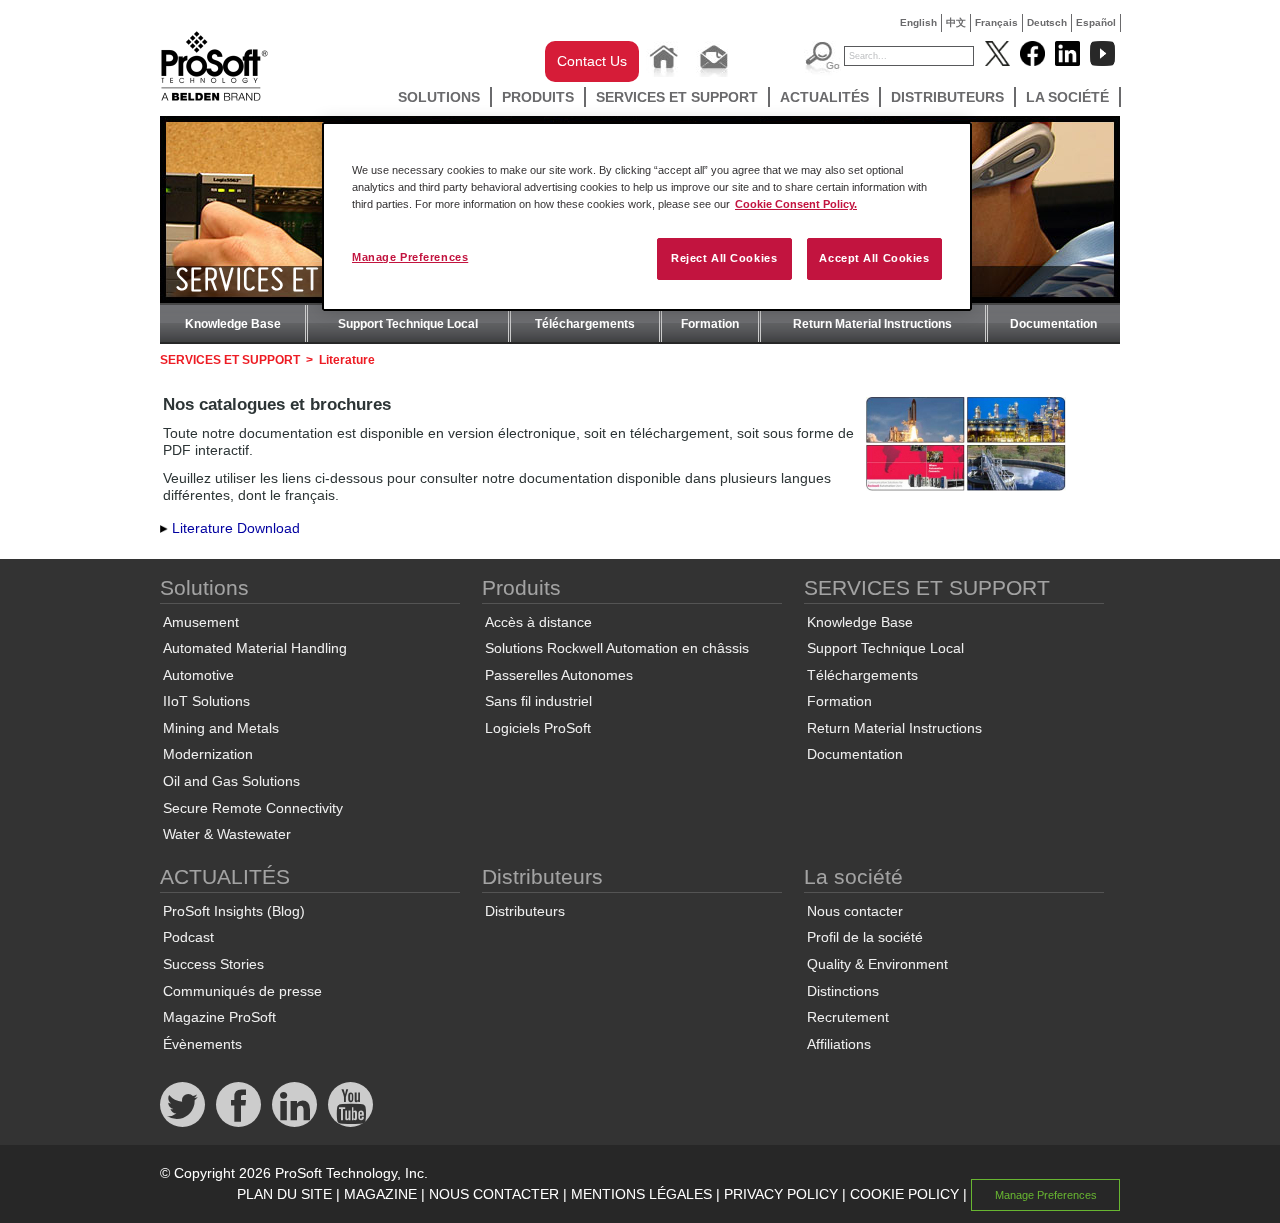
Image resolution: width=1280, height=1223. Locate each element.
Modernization (208, 754)
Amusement (201, 622)
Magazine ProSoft (219, 1017)
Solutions (439, 97)
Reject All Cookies (724, 258)
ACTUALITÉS (824, 97)
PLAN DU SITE (284, 1194)
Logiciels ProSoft (538, 728)
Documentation (1053, 324)
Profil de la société (865, 937)
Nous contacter (855, 911)
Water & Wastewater (227, 834)
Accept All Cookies (874, 258)
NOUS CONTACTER (494, 1194)
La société (1067, 97)
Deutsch (1047, 22)
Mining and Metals (221, 728)
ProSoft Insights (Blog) (234, 911)
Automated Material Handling (255, 648)
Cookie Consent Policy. (796, 204)
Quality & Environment (877, 964)
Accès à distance (538, 622)
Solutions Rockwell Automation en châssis (617, 648)
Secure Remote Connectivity (253, 808)
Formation (710, 324)
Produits (538, 97)
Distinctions (843, 991)
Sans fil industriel (538, 701)
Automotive (198, 675)
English (918, 22)
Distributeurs (947, 97)
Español (1096, 22)
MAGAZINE (380, 1194)
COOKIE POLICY (904, 1194)
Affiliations (839, 1044)
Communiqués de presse (242, 991)
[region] (647, 216)
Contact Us (592, 61)
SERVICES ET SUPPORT (677, 97)
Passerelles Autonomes (559, 675)
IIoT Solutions (206, 701)
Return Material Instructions (872, 324)
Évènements (202, 1044)
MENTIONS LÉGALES (641, 1194)
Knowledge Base (233, 324)
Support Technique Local (408, 324)
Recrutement (848, 1017)
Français (996, 22)
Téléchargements (585, 324)
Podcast (188, 937)
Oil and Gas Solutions (231, 781)
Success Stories (213, 964)
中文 (956, 22)
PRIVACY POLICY (781, 1194)
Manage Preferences (410, 257)
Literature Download (236, 528)
